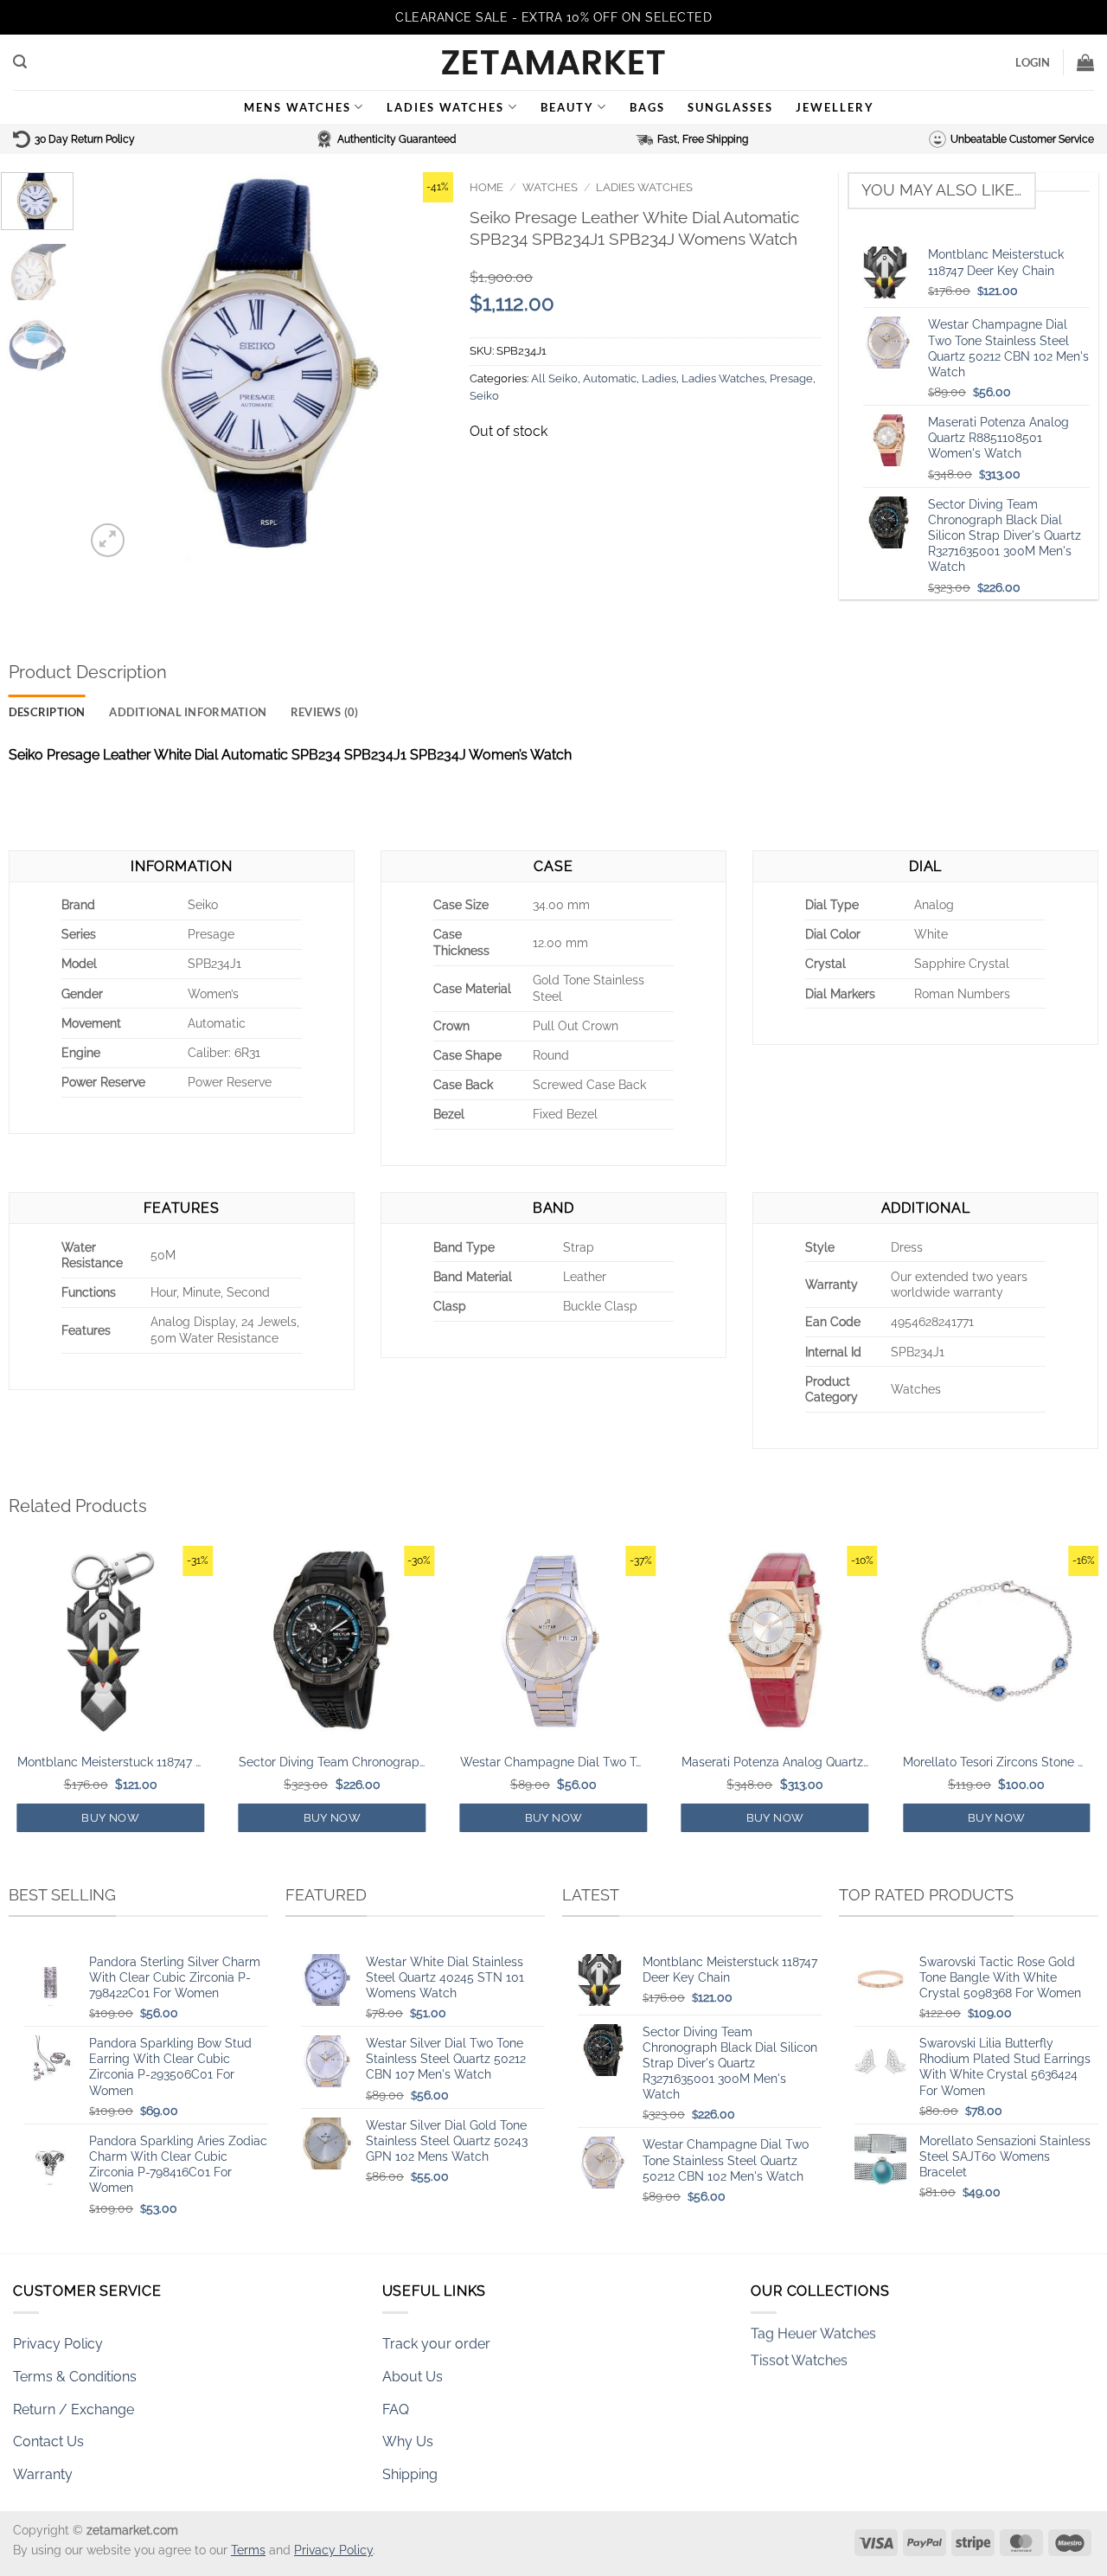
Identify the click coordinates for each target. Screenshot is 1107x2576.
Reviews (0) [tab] (325, 712)
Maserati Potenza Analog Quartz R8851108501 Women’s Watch (775, 1762)
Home (486, 187)
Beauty (567, 107)
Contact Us (48, 2441)
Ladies (659, 378)
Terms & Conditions (75, 2377)
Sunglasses (730, 107)
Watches (550, 187)
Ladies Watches (445, 107)
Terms (248, 2550)
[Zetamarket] (553, 62)
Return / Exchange (74, 2409)
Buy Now (110, 1818)
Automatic (610, 378)
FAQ (396, 2409)
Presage (791, 378)
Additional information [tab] (188, 712)
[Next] (424, 367)
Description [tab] (47, 712)
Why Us (408, 2441)
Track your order (436, 2344)
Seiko (484, 396)
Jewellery (835, 107)
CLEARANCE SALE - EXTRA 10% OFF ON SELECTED (553, 17)
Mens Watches (298, 107)
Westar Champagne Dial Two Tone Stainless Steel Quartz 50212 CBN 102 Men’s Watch (553, 1762)
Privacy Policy (58, 2344)
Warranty (43, 2474)
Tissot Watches (799, 2335)
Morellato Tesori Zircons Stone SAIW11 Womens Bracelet (996, 1762)
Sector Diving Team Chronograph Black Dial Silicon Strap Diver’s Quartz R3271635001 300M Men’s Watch (332, 1762)
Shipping (410, 2474)
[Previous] (114, 367)
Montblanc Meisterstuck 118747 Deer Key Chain (111, 1762)
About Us (413, 2377)
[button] (20, 62)
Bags (647, 107)
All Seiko (554, 378)
